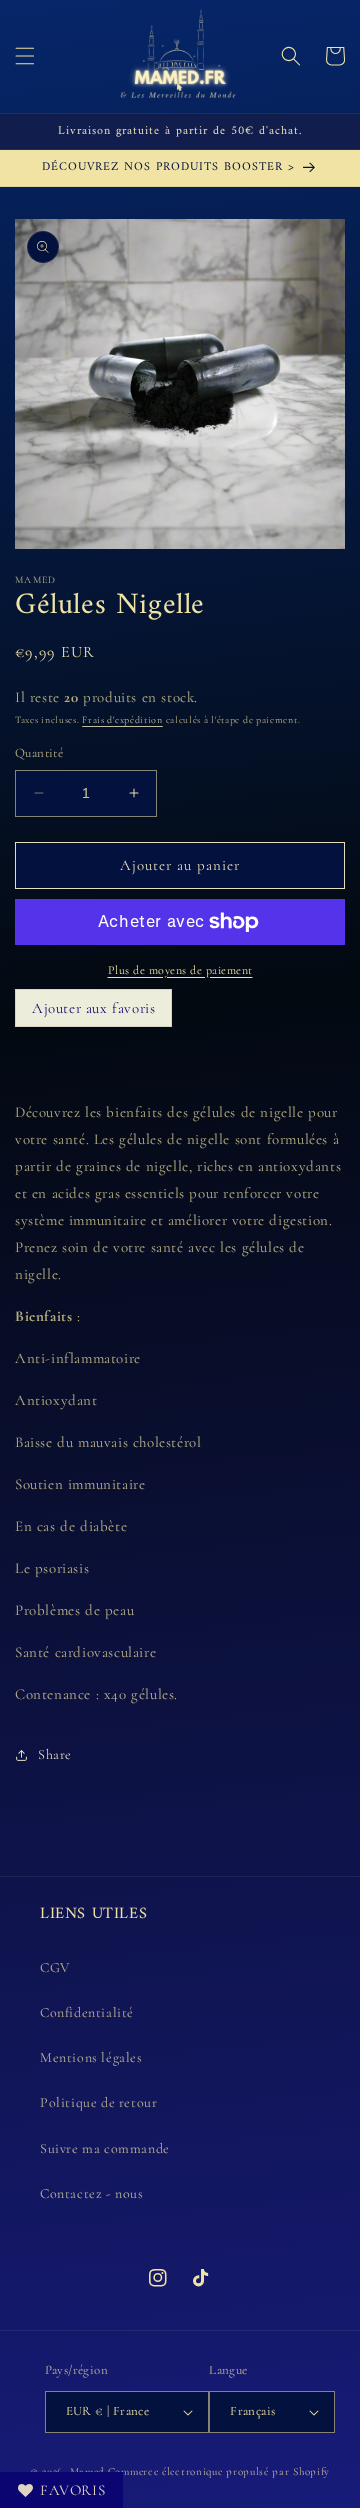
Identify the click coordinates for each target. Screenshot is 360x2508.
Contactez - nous (92, 2193)
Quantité (39, 753)
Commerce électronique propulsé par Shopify (219, 2471)
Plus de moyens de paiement (180, 970)
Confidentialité (87, 2012)
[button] (25, 56)
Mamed (88, 2471)
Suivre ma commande (105, 2148)
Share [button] (55, 1754)
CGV (55, 1967)
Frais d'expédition (122, 720)
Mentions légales (91, 2057)
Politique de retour (98, 2102)
